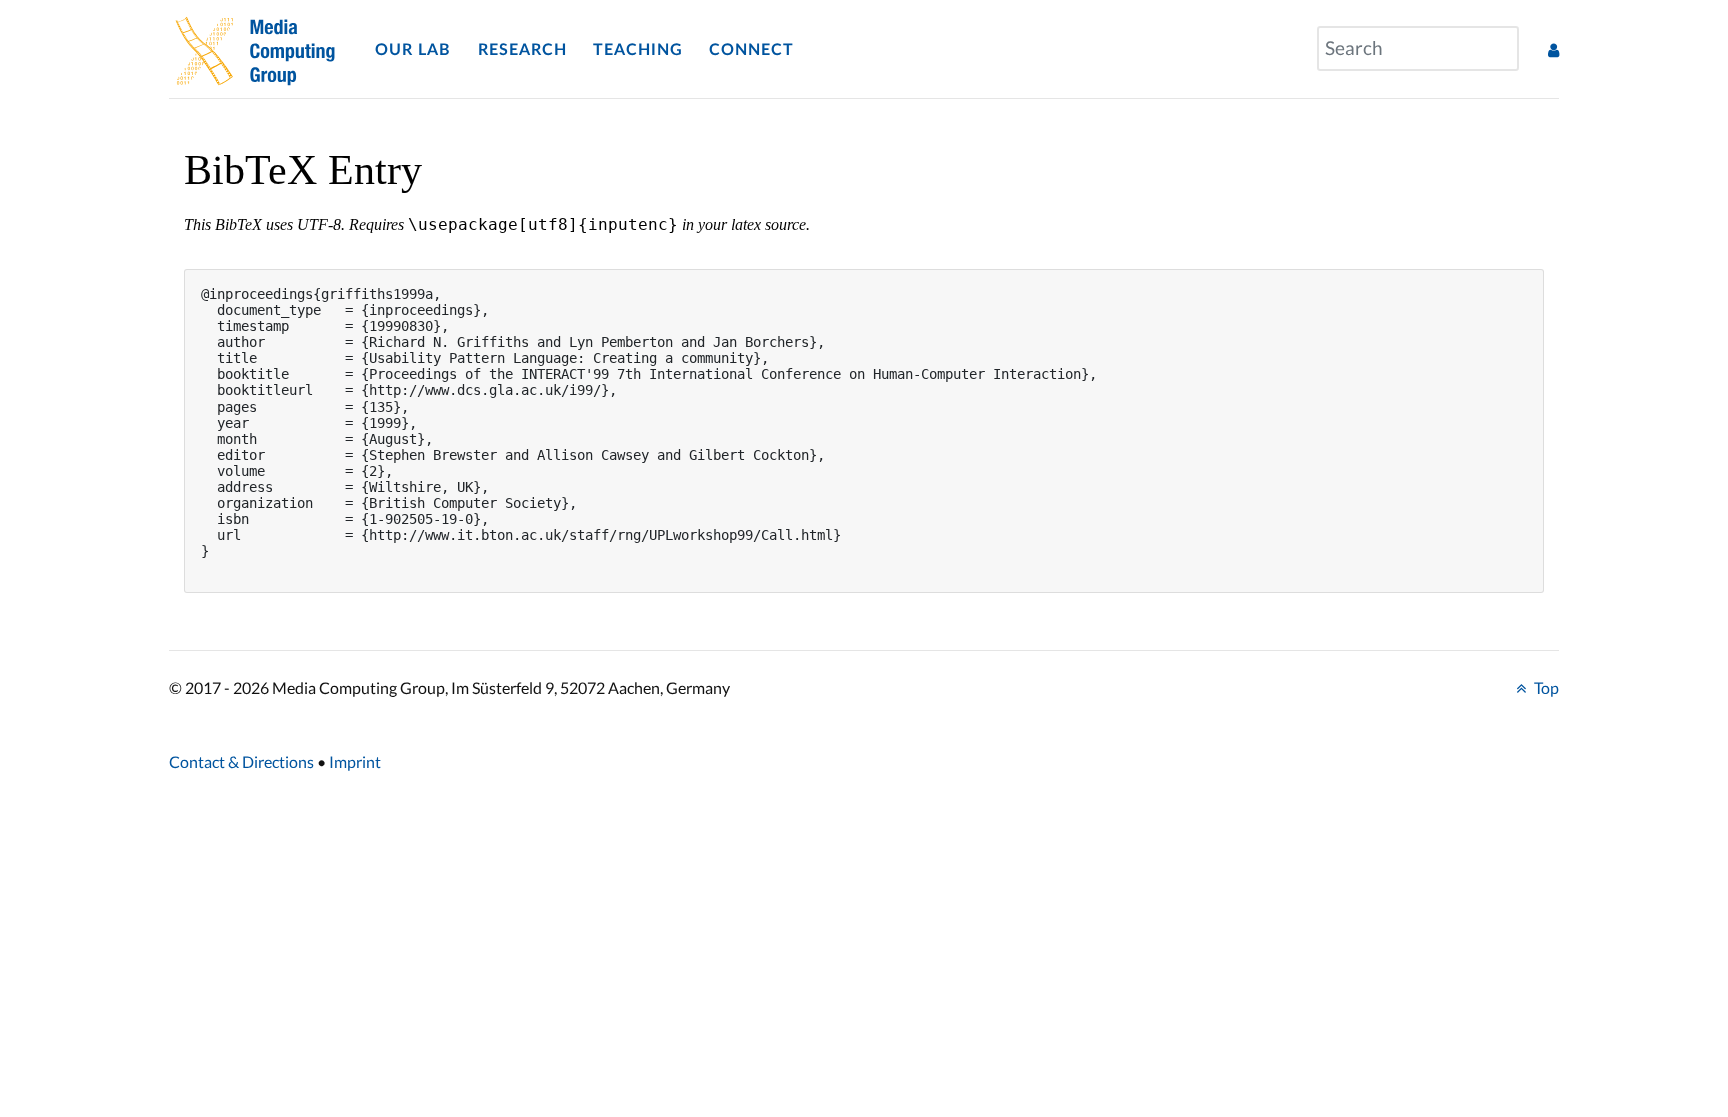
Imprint (355, 761)
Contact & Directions (241, 761)
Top (1545, 687)
